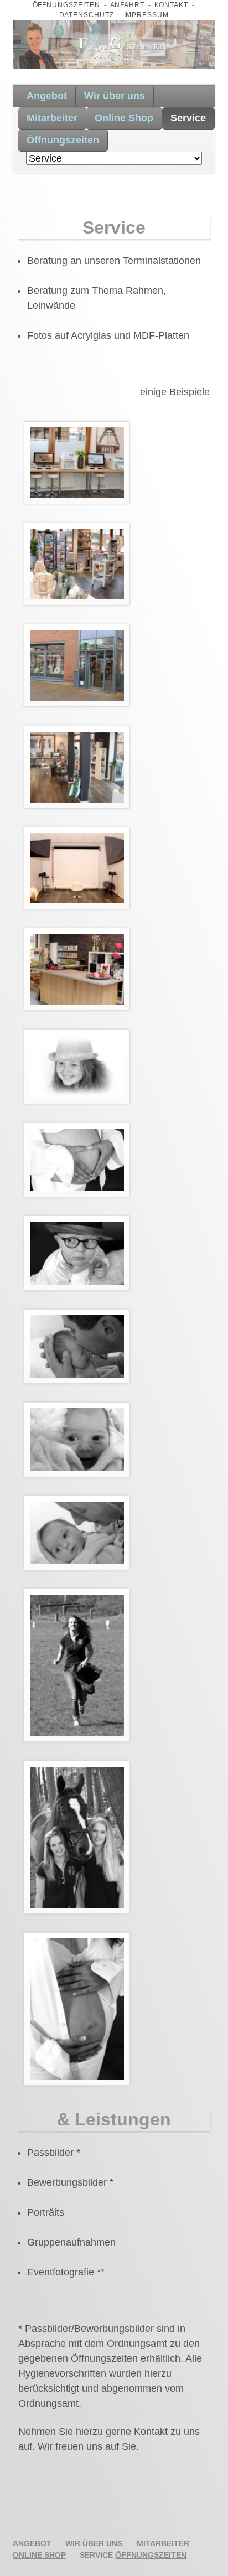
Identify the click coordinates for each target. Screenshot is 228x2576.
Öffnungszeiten (67, 5)
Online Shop (124, 118)
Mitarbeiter (52, 118)
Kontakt (172, 5)
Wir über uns (115, 96)
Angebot (47, 96)
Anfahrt (128, 5)
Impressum (147, 15)
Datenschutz (87, 15)
